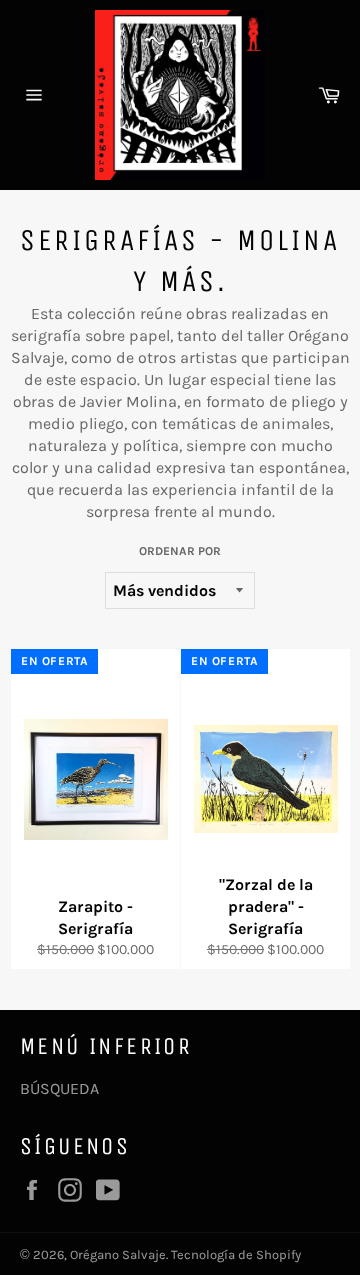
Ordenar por (180, 551)
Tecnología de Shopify (236, 1254)
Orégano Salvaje (118, 1254)
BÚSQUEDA (59, 1088)
